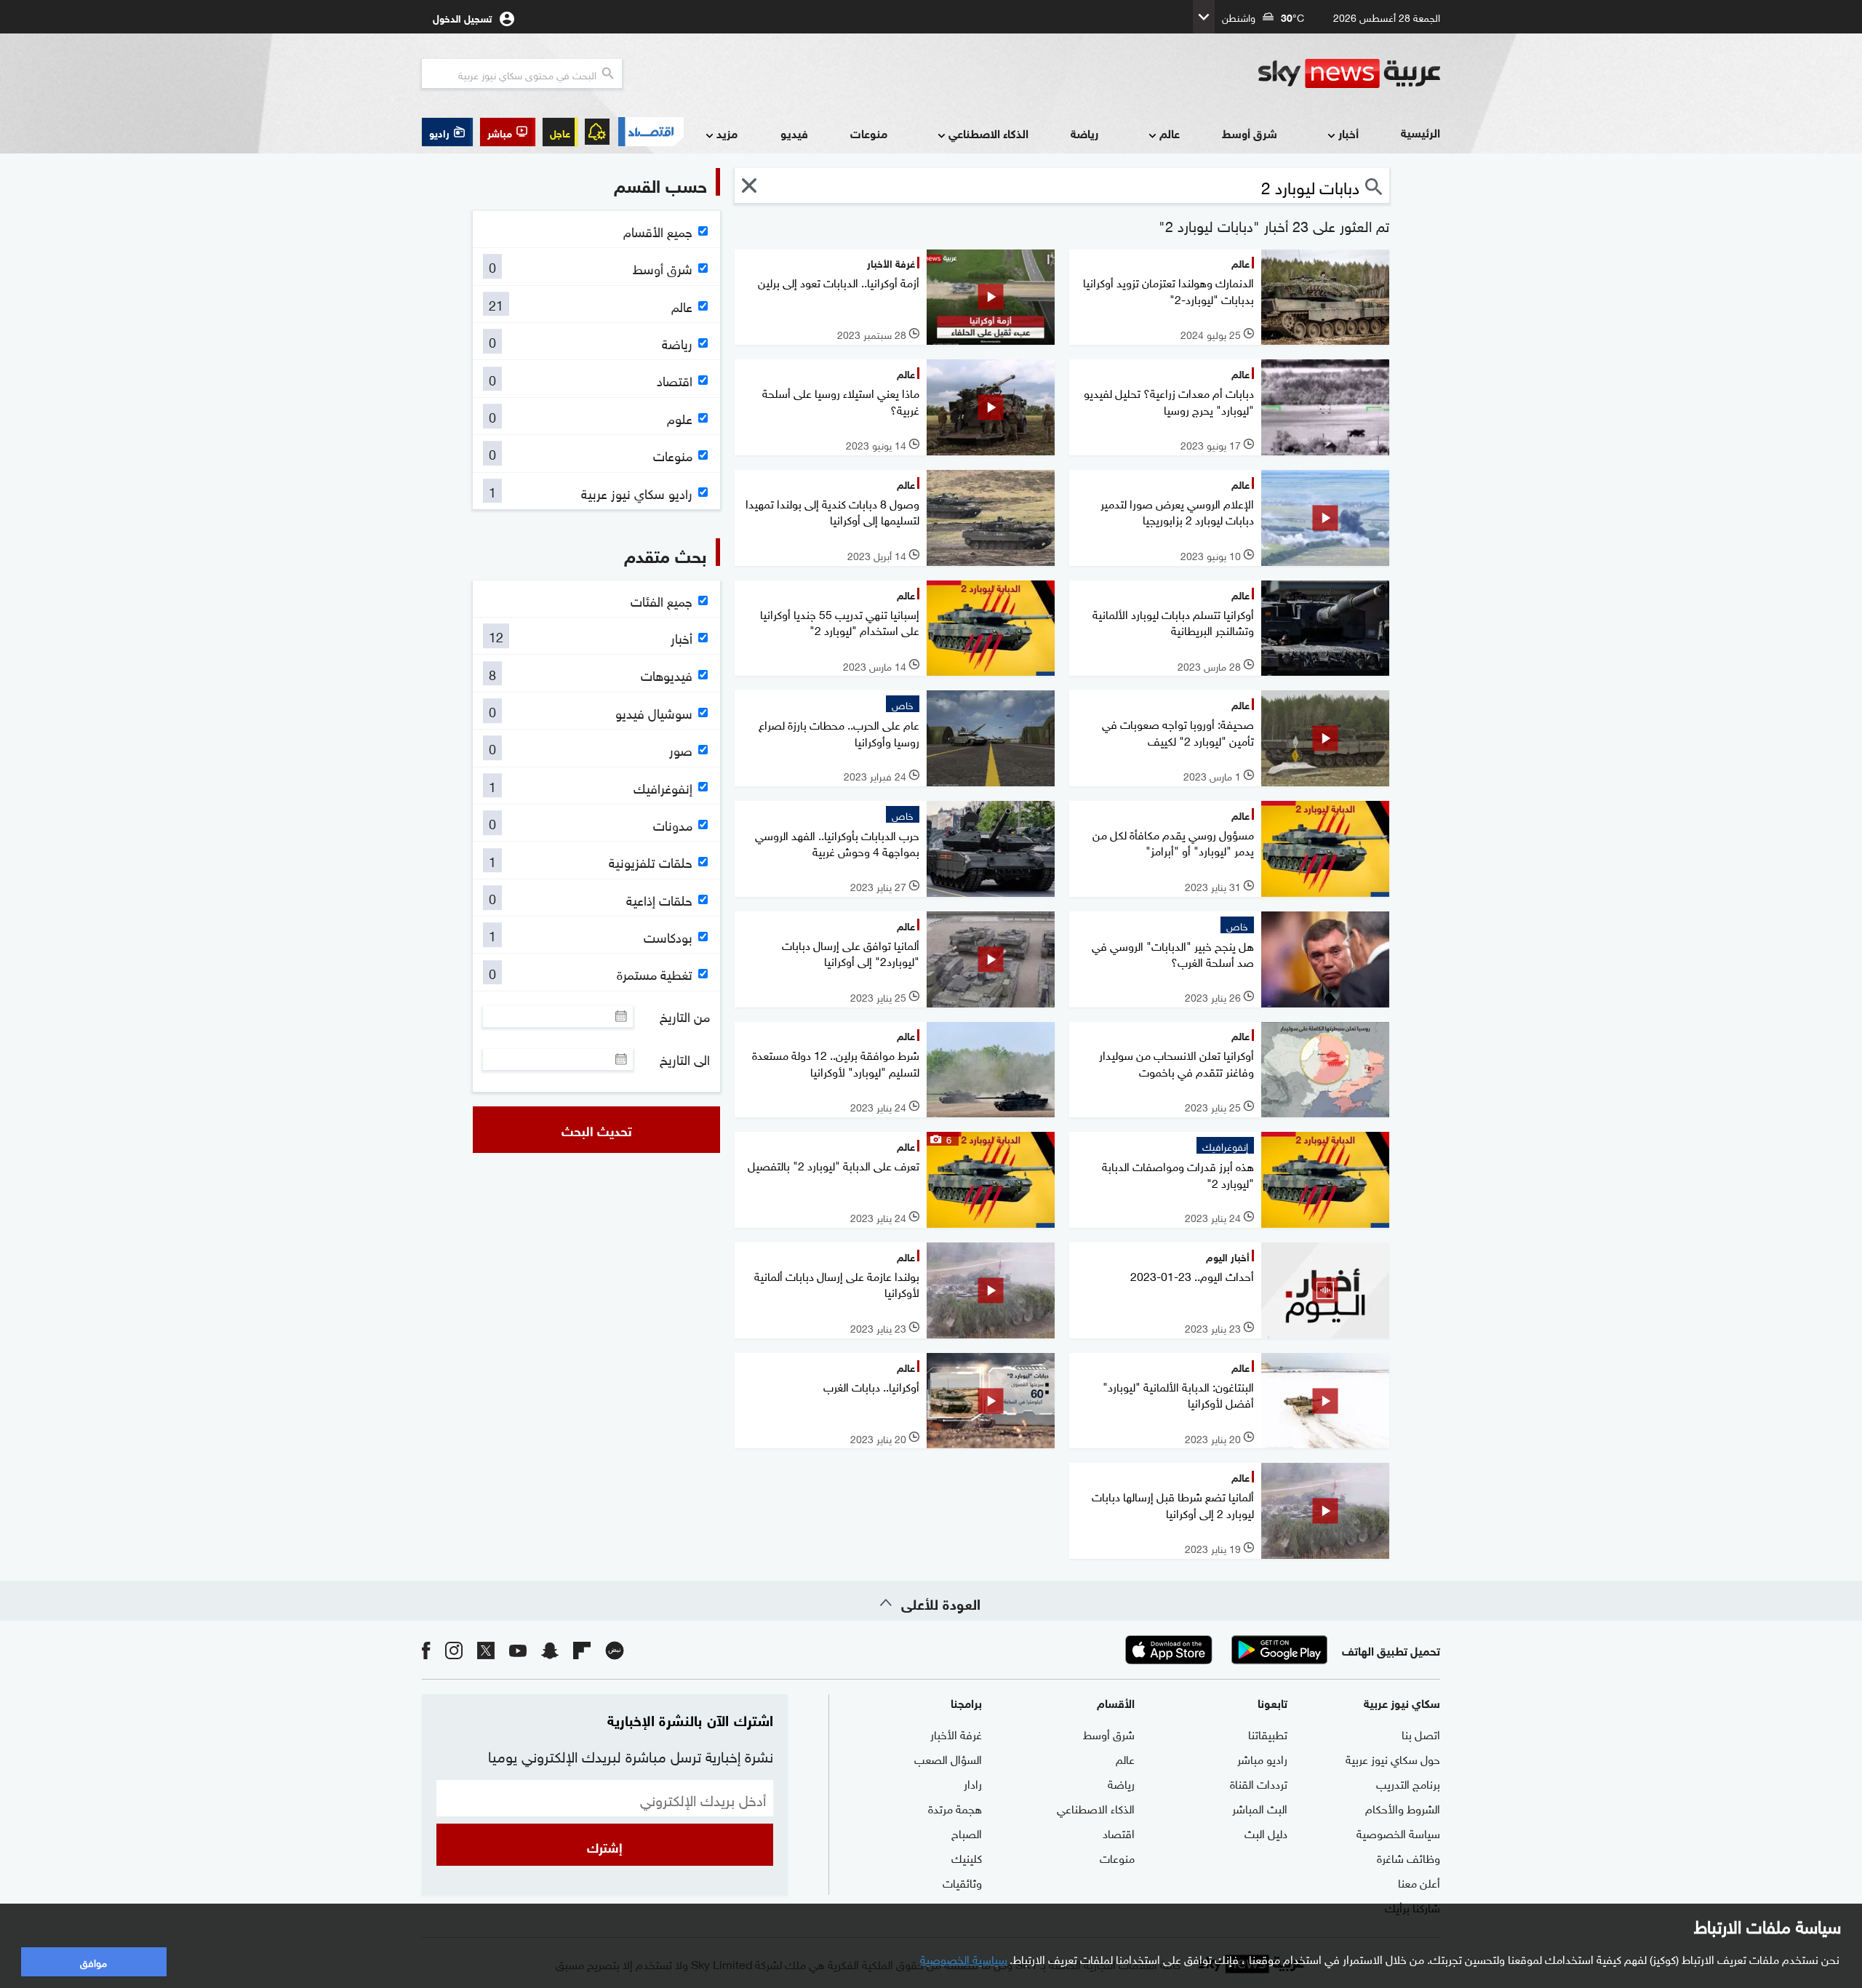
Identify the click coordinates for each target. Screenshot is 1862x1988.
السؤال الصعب (948, 1758)
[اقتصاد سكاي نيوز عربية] (650, 132)
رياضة (1084, 133)
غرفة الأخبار (956, 1733)
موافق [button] (93, 1961)
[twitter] (486, 1650)
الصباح (967, 1832)
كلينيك (967, 1857)
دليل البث (1266, 1832)
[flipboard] (582, 1650)
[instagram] (454, 1650)
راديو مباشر (1262, 1758)
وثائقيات (962, 1882)
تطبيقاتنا (1268, 1733)
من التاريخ (685, 1016)
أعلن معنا (1419, 1882)
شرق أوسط (1250, 133)
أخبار (1348, 133)
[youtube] (518, 1650)
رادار (973, 1783)
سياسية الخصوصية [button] (964, 1958)
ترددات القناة (1259, 1783)
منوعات (869, 133)
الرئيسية (1421, 132)
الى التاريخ (685, 1059)
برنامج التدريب (1408, 1783)
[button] (508, 132)
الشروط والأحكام (1403, 1808)
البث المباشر (1260, 1808)
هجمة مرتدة (955, 1808)
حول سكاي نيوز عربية (1393, 1758)
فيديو (794, 133)
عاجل (560, 132)
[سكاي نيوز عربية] (1349, 73)
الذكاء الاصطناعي (988, 133)
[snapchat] (550, 1650)
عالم (1170, 133)
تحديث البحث (597, 1130)
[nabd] (615, 1650)
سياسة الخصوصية (1398, 1832)
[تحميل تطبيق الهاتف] (1224, 1650)
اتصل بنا (1421, 1733)
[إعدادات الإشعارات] (597, 132)
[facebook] (426, 1650)
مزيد (727, 133)
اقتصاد (1119, 1832)
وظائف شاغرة (1409, 1857)
